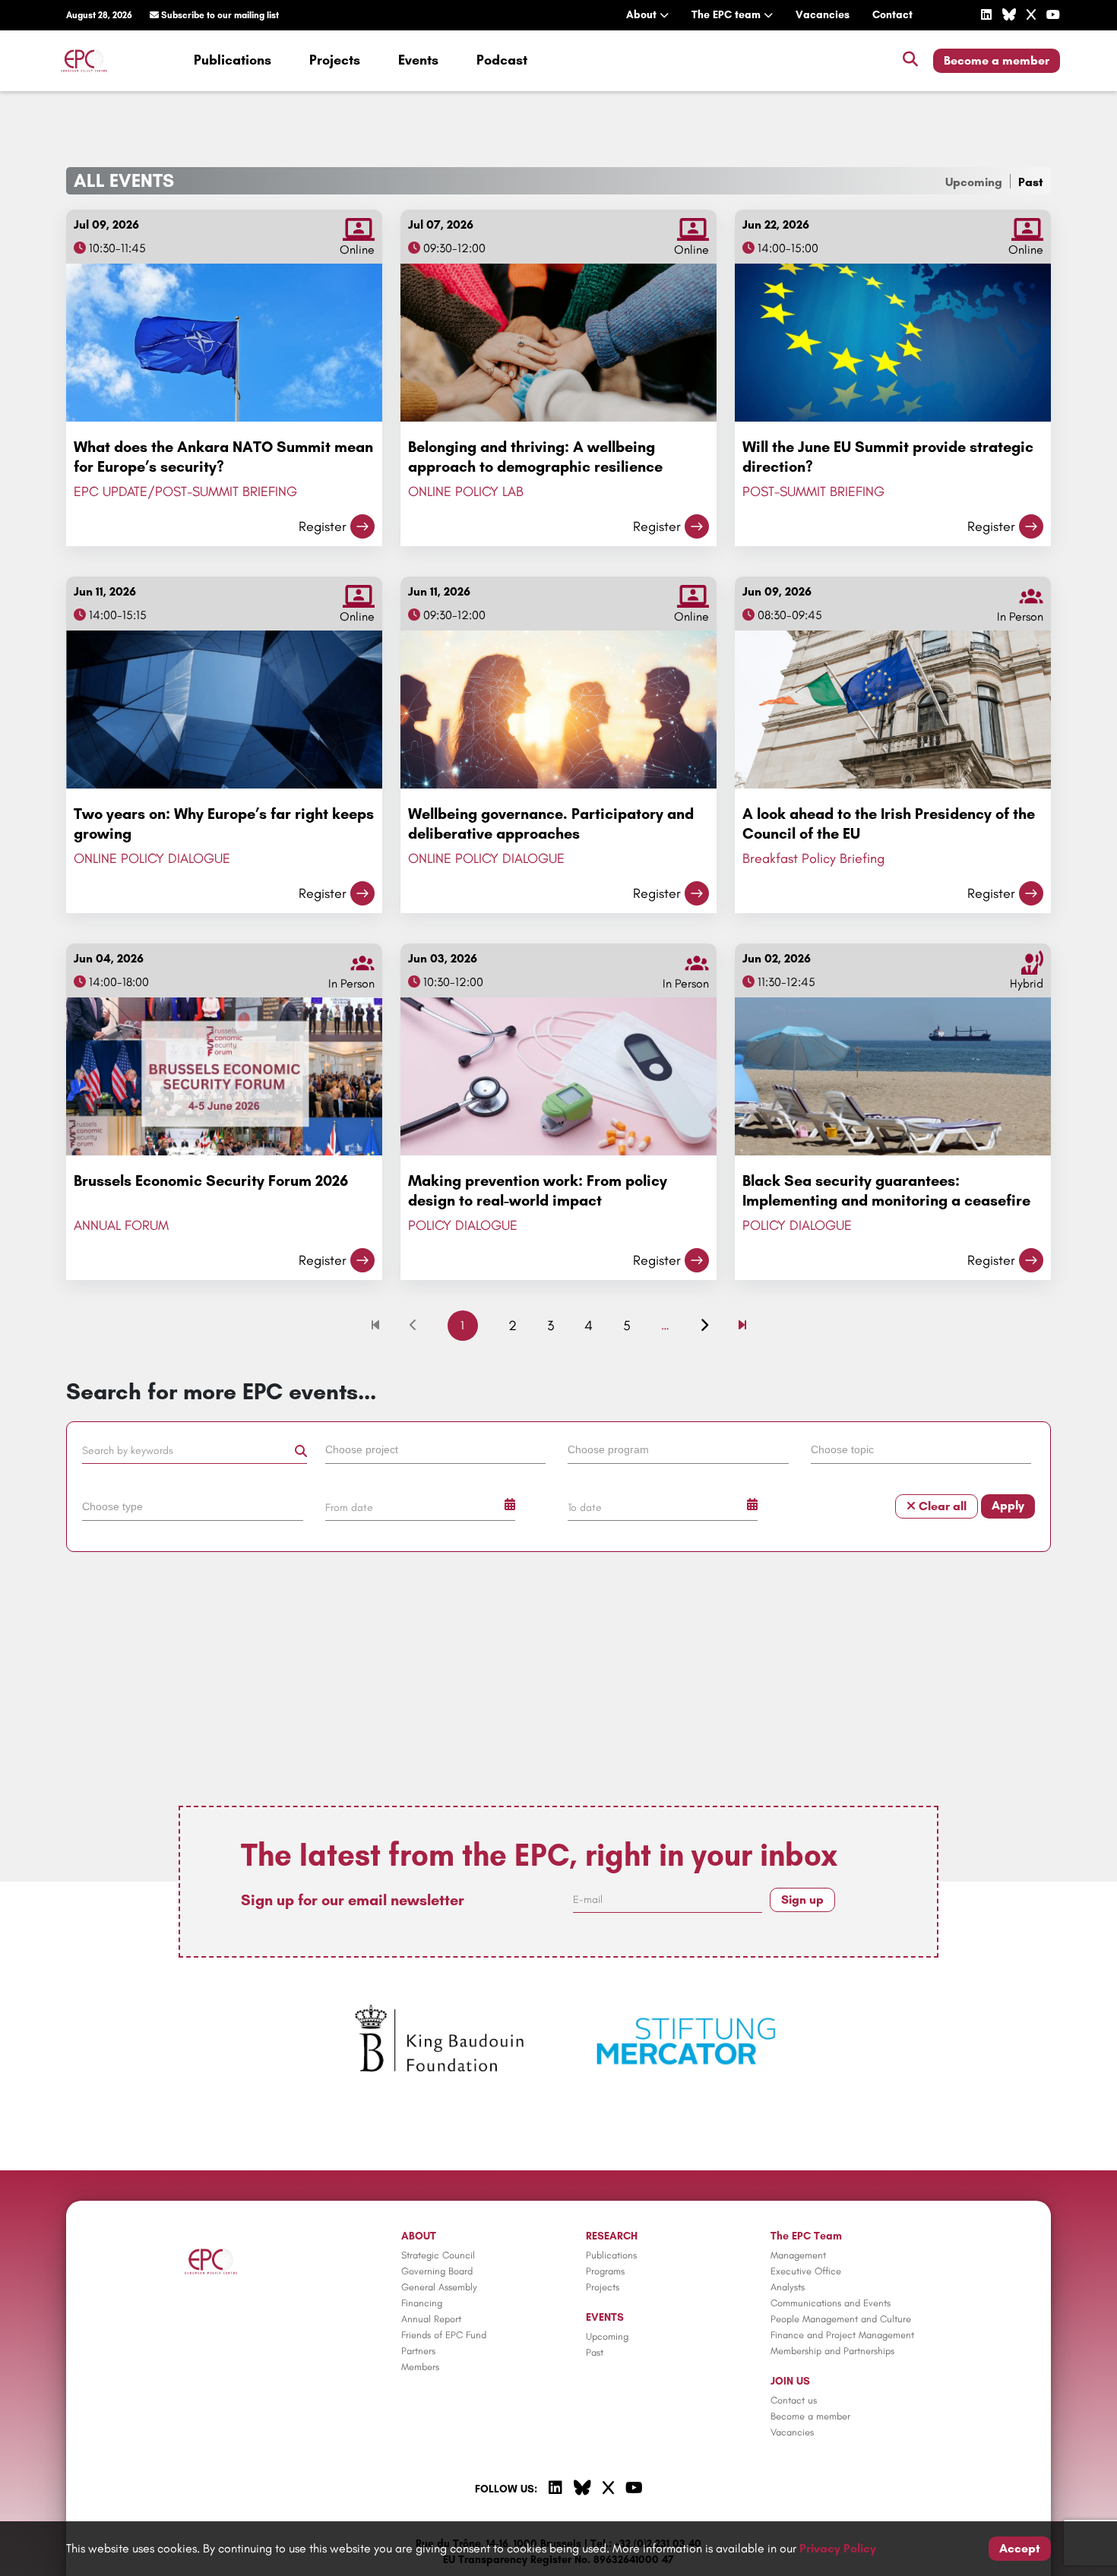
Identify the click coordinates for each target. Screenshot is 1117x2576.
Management (798, 2255)
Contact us (794, 2400)
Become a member (997, 60)
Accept (1020, 2548)
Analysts (788, 2287)
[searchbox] (436, 1449)
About (643, 15)
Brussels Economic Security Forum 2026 (211, 1181)
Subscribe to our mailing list (219, 15)
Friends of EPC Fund (444, 2335)
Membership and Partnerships (832, 2351)
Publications (233, 60)
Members (420, 2367)
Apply (1008, 1505)
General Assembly (439, 2287)
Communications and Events (831, 2303)
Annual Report (431, 2319)
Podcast (502, 60)
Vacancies (823, 15)
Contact (892, 15)
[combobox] (438, 1452)
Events (418, 60)
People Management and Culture (841, 2319)
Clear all (941, 1506)
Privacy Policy (838, 2548)
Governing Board (437, 2271)
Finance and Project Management (842, 2335)
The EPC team (728, 15)
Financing (422, 2303)
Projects (335, 60)
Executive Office (806, 2271)
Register (323, 526)
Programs (605, 2271)
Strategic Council (438, 2255)
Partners (418, 2351)
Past (1031, 182)
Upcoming (974, 182)
